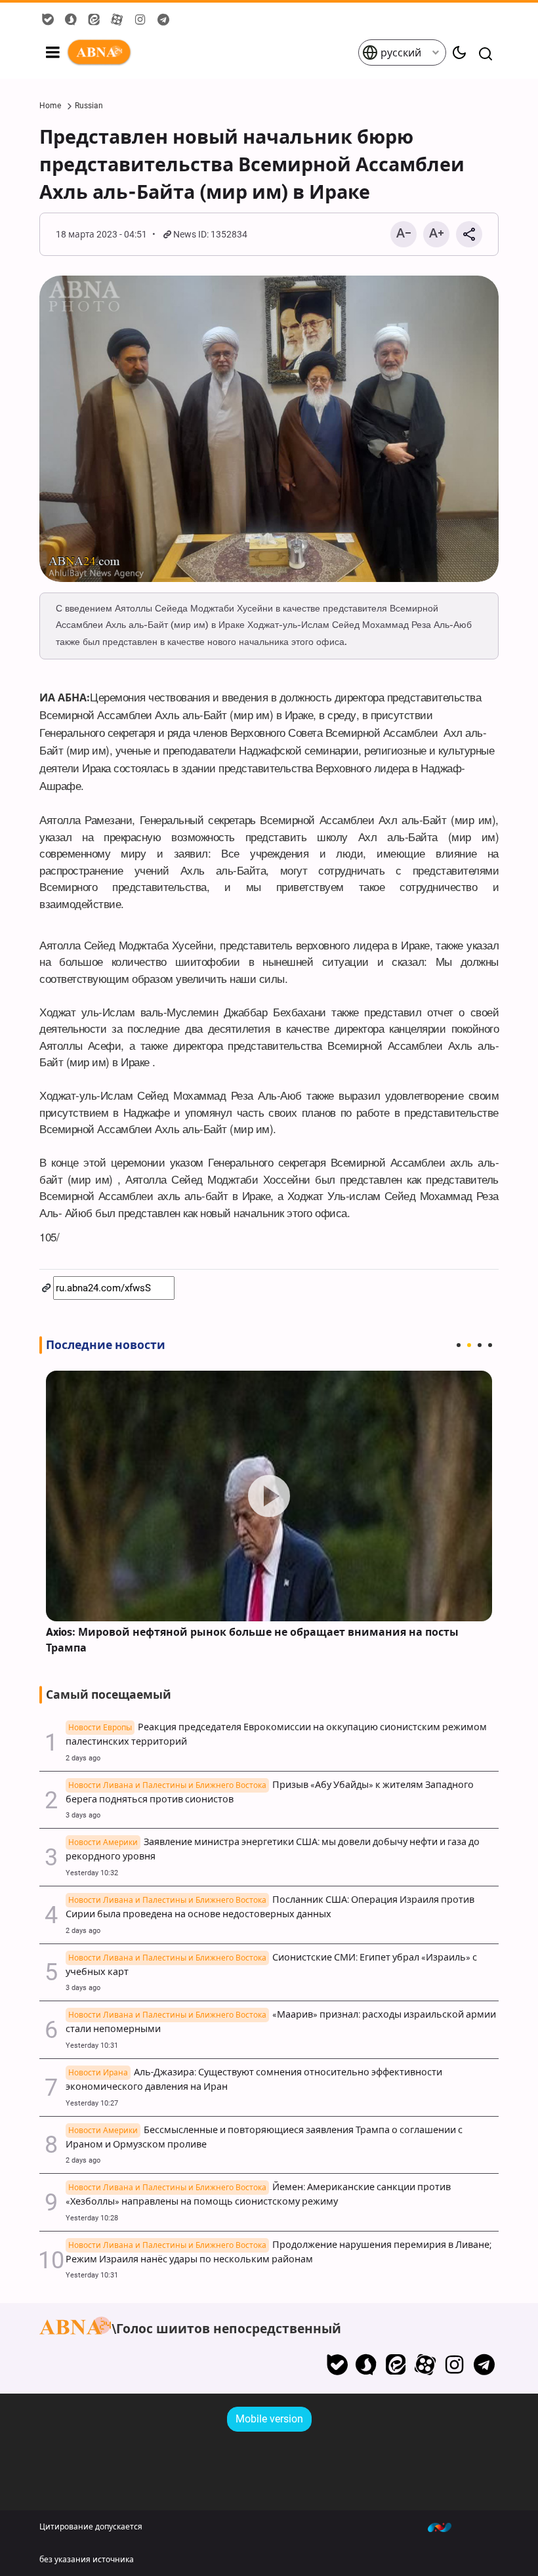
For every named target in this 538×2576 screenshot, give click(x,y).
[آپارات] (425, 2365)
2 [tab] (469, 1345)
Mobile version (269, 2419)
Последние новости (106, 1345)
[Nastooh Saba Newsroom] (446, 2527)
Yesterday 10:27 (92, 2103)
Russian (89, 106)
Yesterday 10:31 (92, 2046)
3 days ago (83, 1815)
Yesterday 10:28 (92, 2218)
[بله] (337, 2365)
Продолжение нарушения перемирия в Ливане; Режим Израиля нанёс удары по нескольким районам (279, 2252)
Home (50, 106)
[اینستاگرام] (454, 2365)
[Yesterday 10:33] (269, 1496)
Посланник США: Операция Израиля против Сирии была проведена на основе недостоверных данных (270, 1907)
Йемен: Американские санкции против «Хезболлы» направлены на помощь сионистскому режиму (258, 2194)
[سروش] (366, 2365)
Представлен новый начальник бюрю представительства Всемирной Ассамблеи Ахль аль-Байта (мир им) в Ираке (252, 165)
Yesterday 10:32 (92, 1873)
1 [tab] (459, 1345)
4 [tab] (490, 1345)
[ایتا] (396, 2365)
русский (400, 53)
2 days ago (83, 1758)
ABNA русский (212, 52)
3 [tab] (480, 1345)
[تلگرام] (484, 2365)
